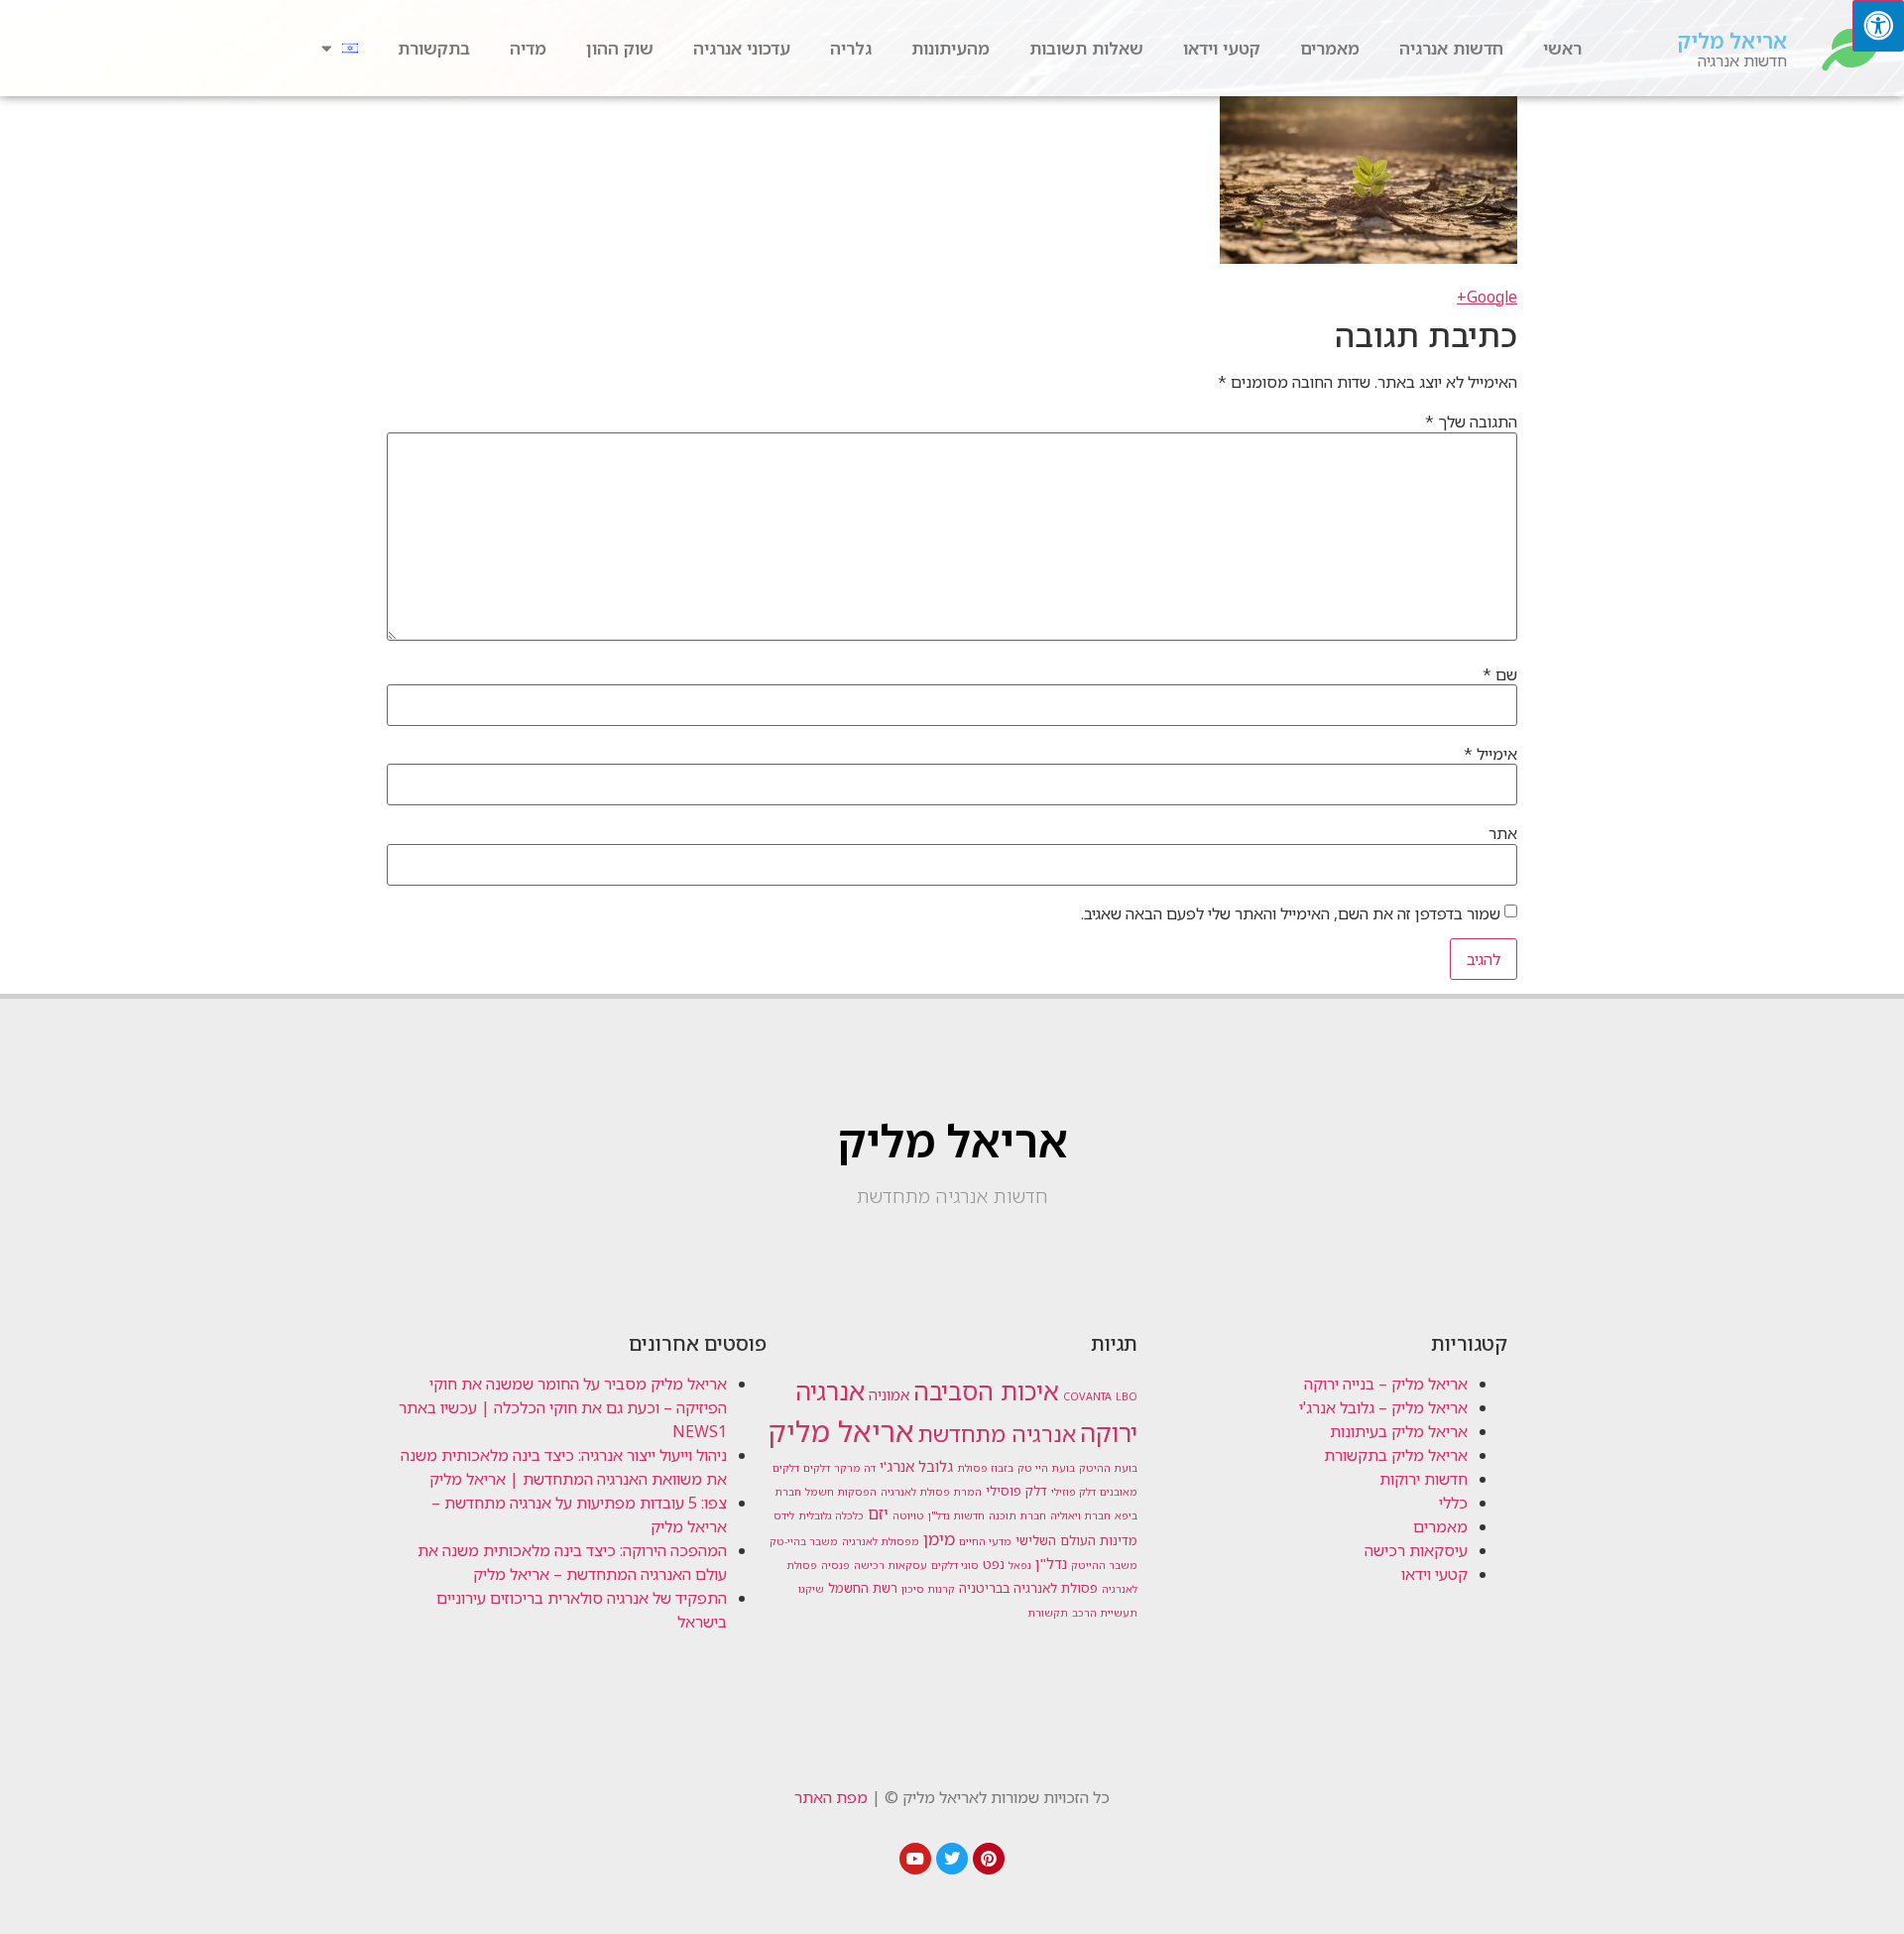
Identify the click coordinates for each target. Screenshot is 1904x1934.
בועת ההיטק (1108, 1468)
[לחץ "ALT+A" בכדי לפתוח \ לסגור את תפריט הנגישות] (1878, 26)
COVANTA (1087, 1396)
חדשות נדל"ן (956, 1515)
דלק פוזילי (1073, 1492)
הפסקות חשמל (841, 1492)
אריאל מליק (1732, 41)
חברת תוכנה (1017, 1515)
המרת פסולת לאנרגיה (931, 1492)
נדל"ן (1051, 1563)
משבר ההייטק (1104, 1565)
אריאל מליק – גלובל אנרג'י (1383, 1407)
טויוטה (908, 1515)
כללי (1453, 1503)
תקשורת (1048, 1613)
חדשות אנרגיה (1451, 48)
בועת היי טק (1046, 1468)
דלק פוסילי (1016, 1491)
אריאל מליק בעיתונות (1399, 1431)
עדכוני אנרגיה (742, 48)
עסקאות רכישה (891, 1565)
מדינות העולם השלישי (1076, 1540)
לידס (784, 1515)
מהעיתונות (951, 48)
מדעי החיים (985, 1541)
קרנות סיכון (928, 1589)
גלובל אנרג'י (916, 1466)
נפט (994, 1564)
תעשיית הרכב (1105, 1613)
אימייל (1490, 754)
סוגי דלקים (955, 1565)
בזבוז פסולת (985, 1468)
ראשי (1562, 48)
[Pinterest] (989, 1859)
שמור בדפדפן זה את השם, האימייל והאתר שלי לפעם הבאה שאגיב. (1291, 913)
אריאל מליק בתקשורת (1396, 1455)
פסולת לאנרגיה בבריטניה (1028, 1588)
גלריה (851, 48)
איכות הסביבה (986, 1390)
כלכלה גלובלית (831, 1515)
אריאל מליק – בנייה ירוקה (1386, 1384)
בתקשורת (434, 48)
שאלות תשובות (1086, 48)
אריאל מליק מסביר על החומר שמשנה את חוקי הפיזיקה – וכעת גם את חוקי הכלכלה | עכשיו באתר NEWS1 (563, 1407)
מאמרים (1330, 48)
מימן (939, 1538)
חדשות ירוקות (1424, 1479)
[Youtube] (915, 1859)
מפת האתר (831, 1797)
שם (1500, 674)
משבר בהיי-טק (804, 1541)
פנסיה (835, 1565)
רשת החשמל (863, 1588)
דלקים (817, 1468)
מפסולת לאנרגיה (881, 1541)
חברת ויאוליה (1080, 1515)
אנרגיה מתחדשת (997, 1434)
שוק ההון (620, 48)
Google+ (1487, 297)
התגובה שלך (1471, 422)
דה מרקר (855, 1468)
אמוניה (889, 1394)
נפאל (1020, 1565)
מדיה (528, 48)
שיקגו (811, 1589)
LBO (1127, 1396)
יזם (878, 1513)
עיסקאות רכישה (1416, 1550)
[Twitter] (952, 1859)
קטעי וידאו (1222, 48)
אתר (1503, 833)
